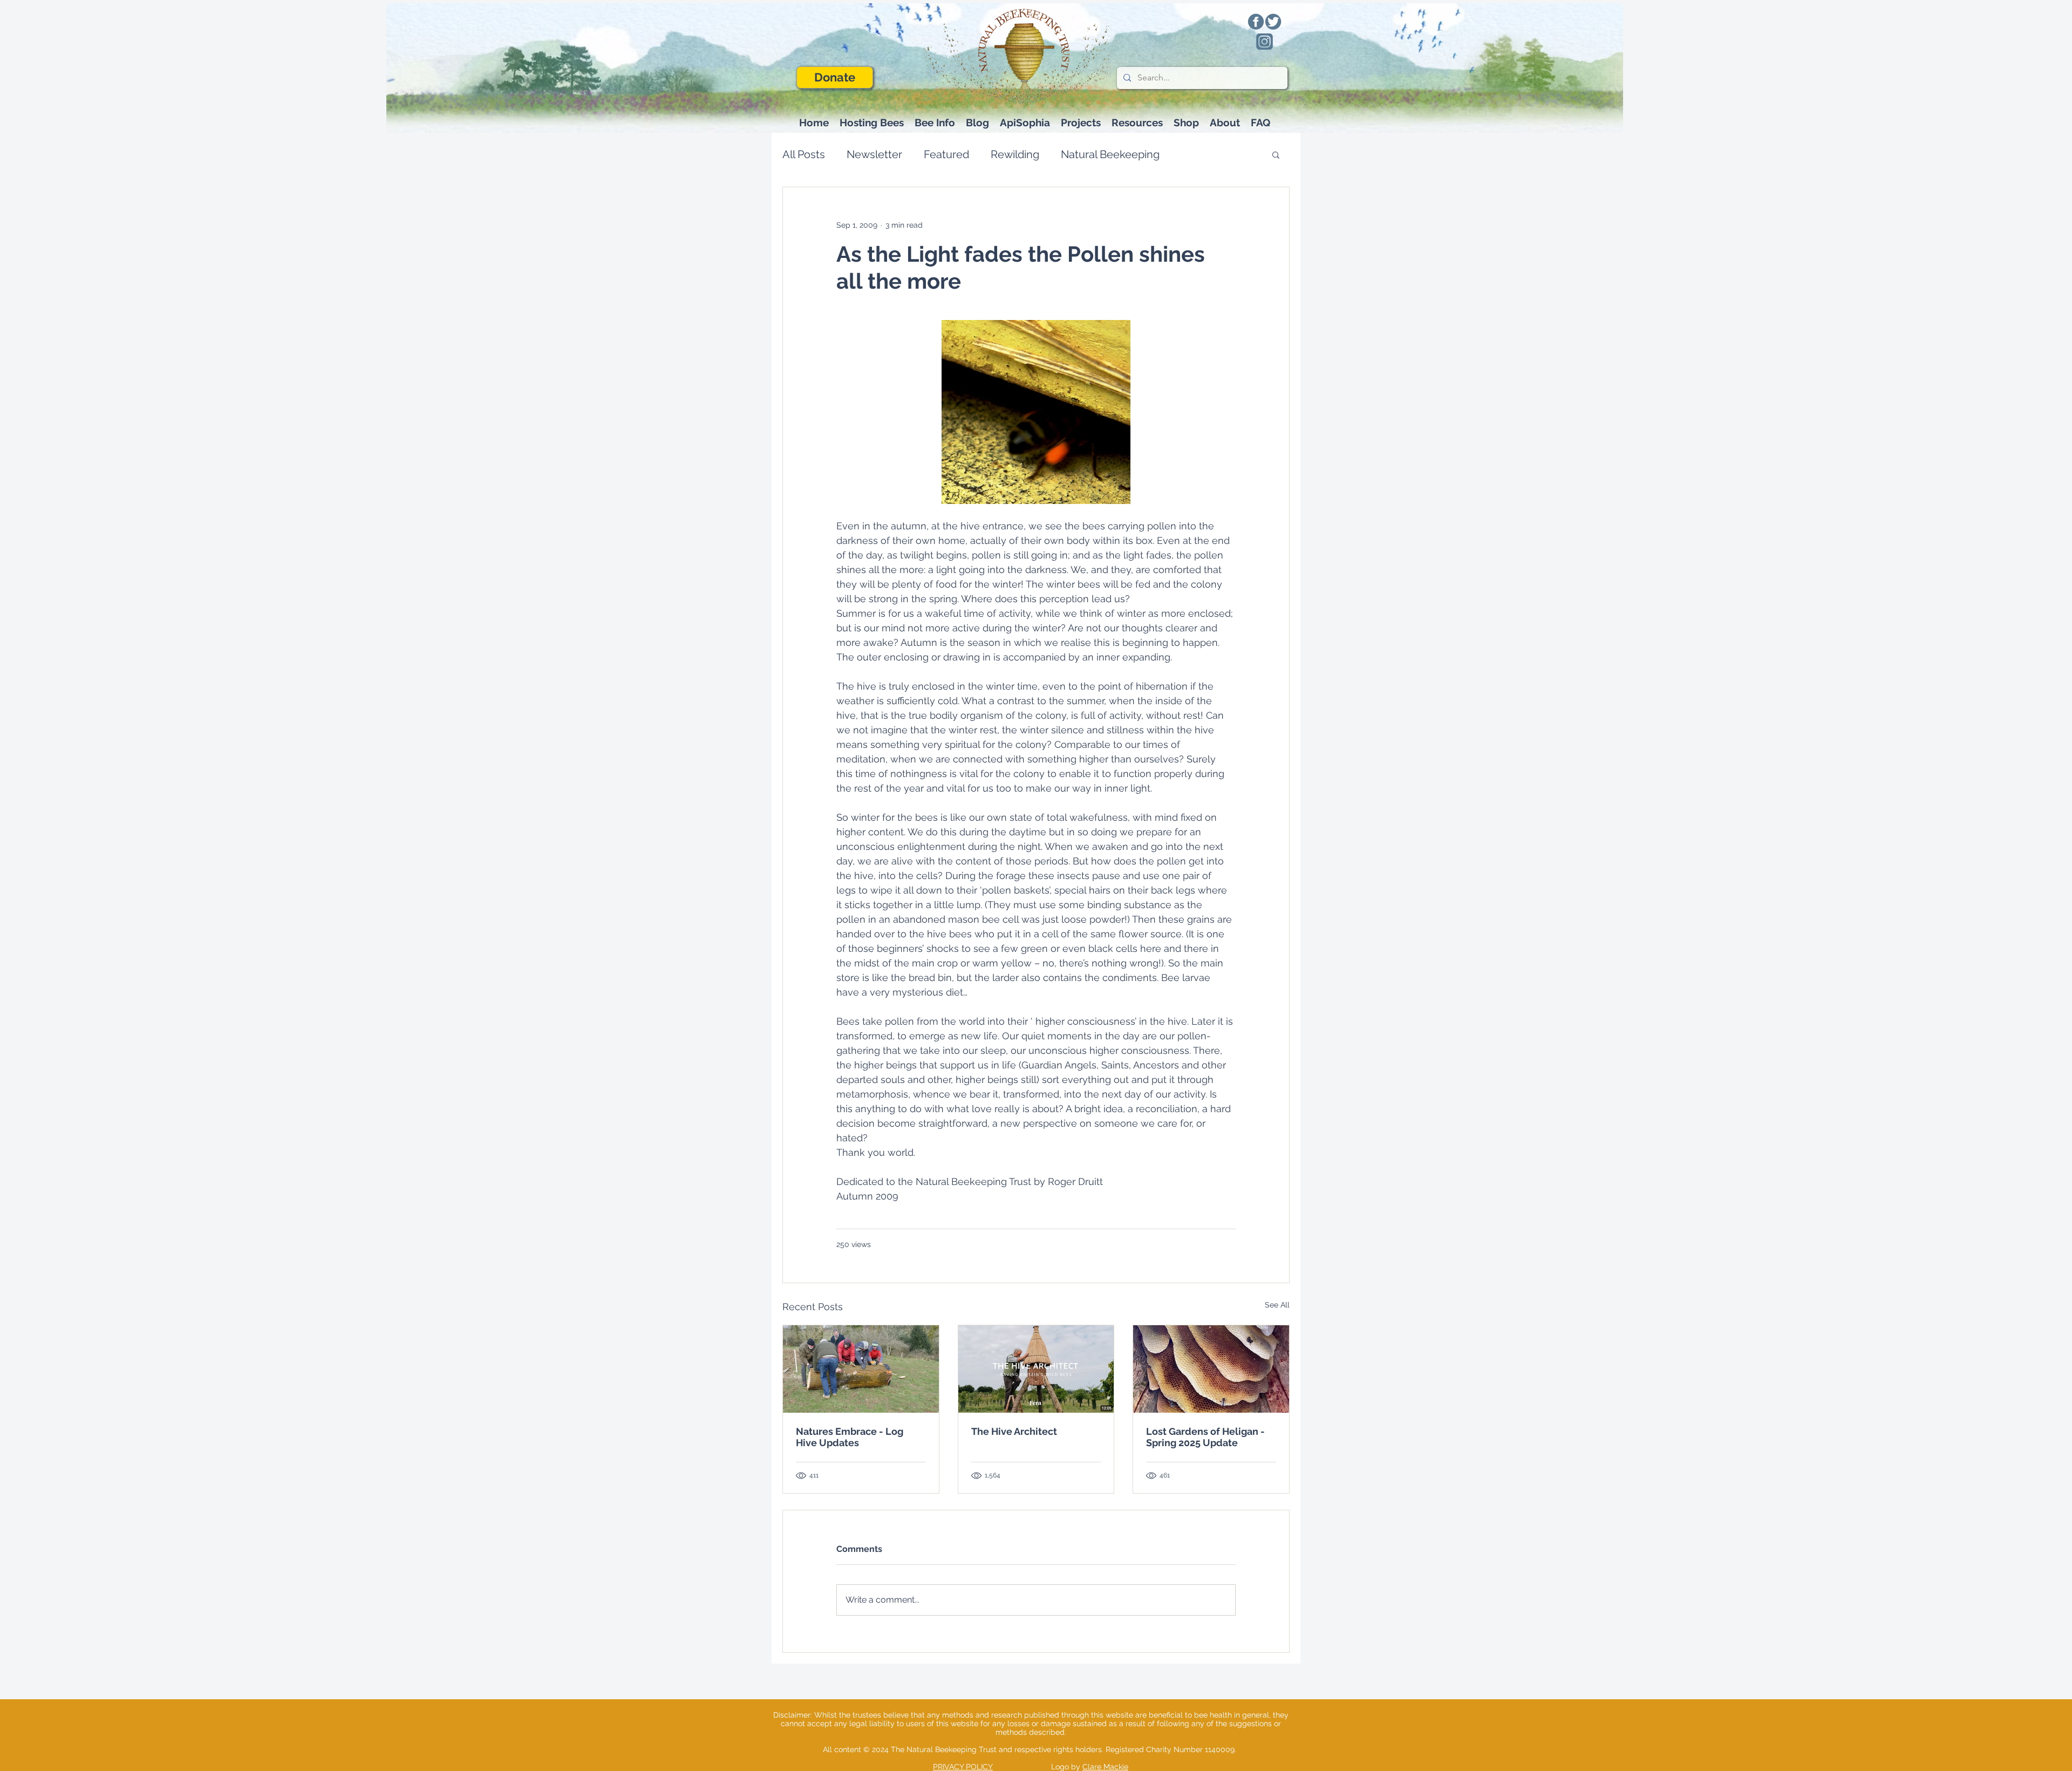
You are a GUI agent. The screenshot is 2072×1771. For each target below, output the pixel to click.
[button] (935, 123)
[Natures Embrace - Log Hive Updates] (861, 1369)
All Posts (804, 154)
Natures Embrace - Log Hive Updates (850, 1437)
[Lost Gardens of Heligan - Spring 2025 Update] (1211, 1369)
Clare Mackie (1105, 1767)
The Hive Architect (1014, 1431)
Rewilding (1015, 154)
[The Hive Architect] (1036, 1369)
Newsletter (874, 154)
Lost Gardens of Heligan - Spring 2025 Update (1205, 1437)
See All (1277, 1305)
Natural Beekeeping (1110, 154)
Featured (946, 154)
